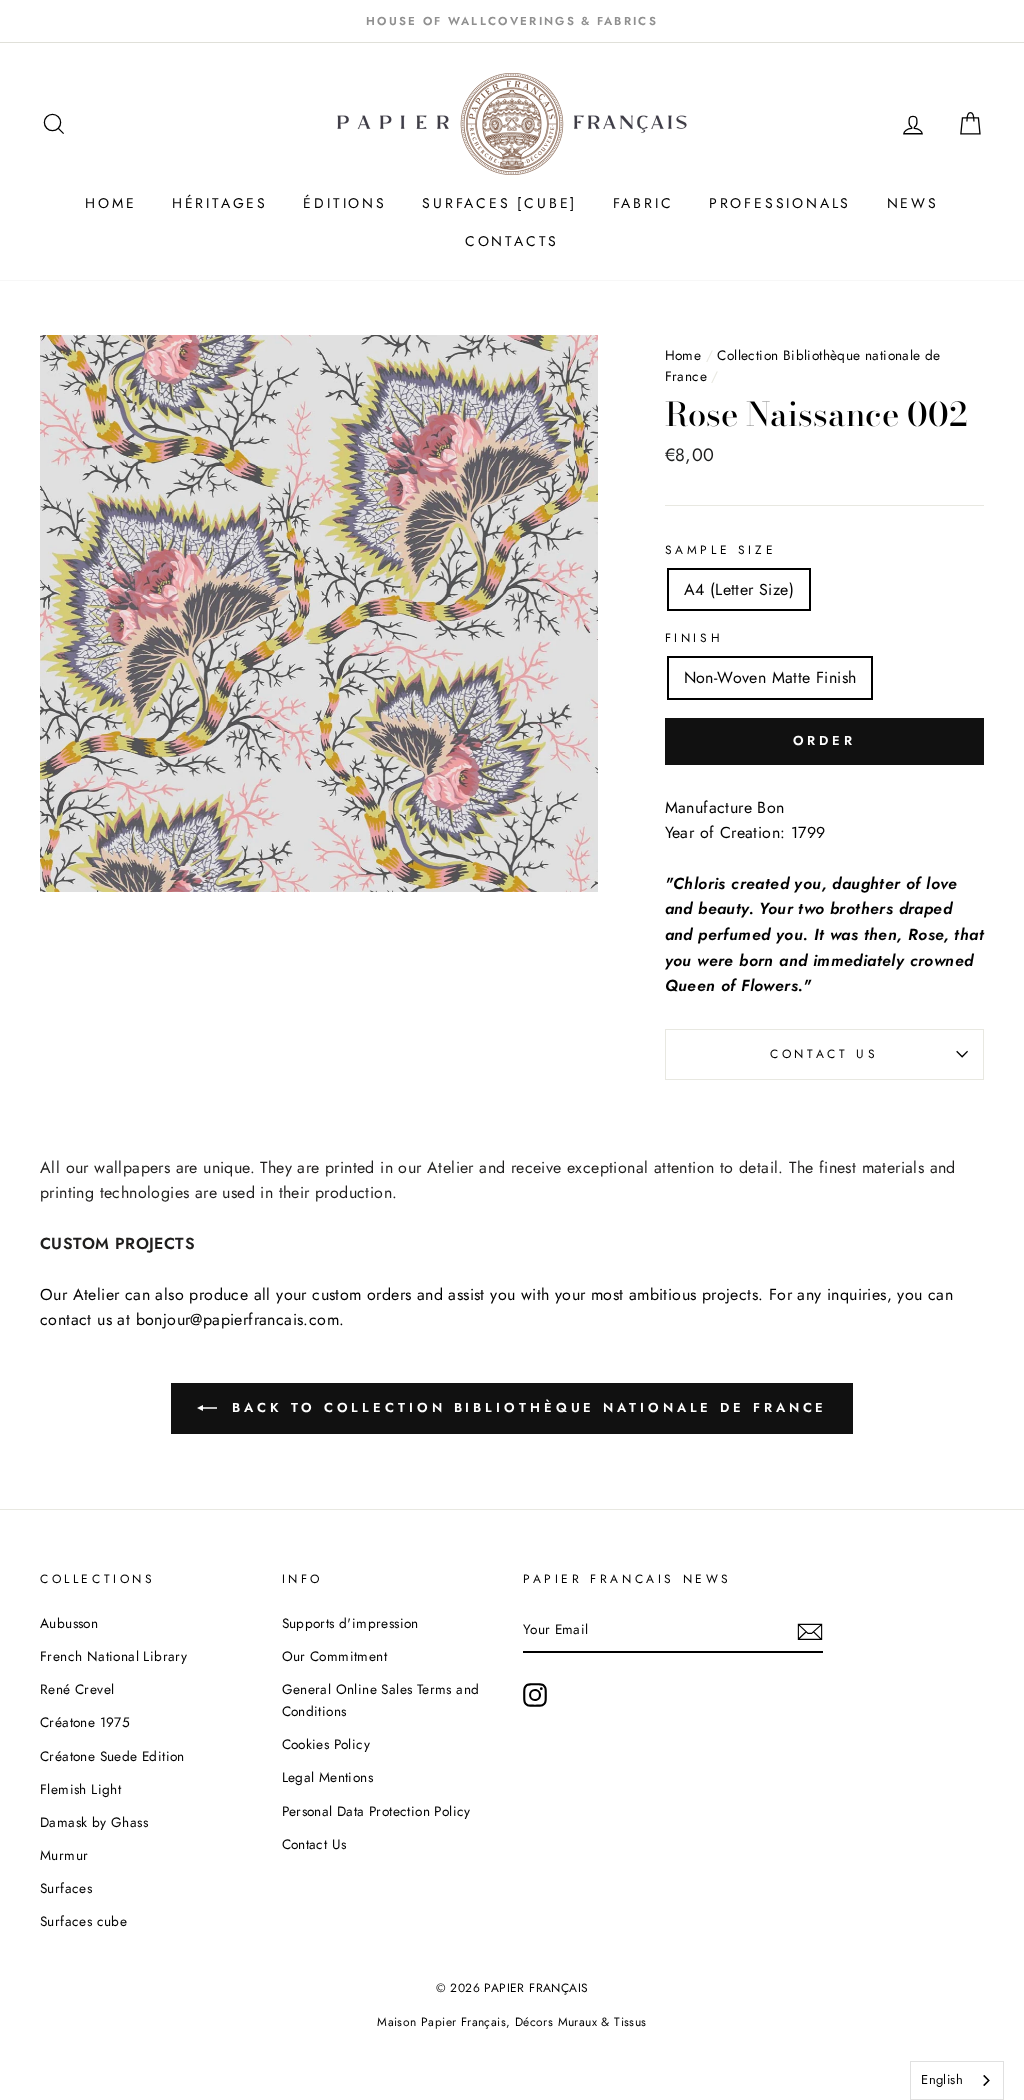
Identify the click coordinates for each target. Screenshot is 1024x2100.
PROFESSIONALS (780, 203)
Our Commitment (335, 1656)
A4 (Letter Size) (739, 589)
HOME (110, 203)
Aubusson (69, 1623)
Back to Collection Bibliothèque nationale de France (526, 1407)
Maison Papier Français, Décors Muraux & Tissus (511, 2022)
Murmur (64, 1855)
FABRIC (643, 203)
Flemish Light (80, 1789)
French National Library (113, 1656)
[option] (512, 21)
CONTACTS (512, 241)
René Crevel (77, 1689)
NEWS (913, 203)
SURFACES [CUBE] (499, 203)
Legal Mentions (328, 1777)
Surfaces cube (83, 1921)
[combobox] (957, 2080)
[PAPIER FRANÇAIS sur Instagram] (535, 1695)
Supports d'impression (350, 1623)
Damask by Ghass (94, 1822)
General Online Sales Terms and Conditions (381, 1700)
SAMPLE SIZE (721, 550)
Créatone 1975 (85, 1722)
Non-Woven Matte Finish (770, 677)
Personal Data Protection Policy (376, 1811)
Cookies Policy (326, 1744)
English (942, 2079)
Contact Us (824, 1054)
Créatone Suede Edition (112, 1756)
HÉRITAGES (220, 203)
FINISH (694, 638)
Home (683, 355)
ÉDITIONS (344, 203)
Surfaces (66, 1888)
